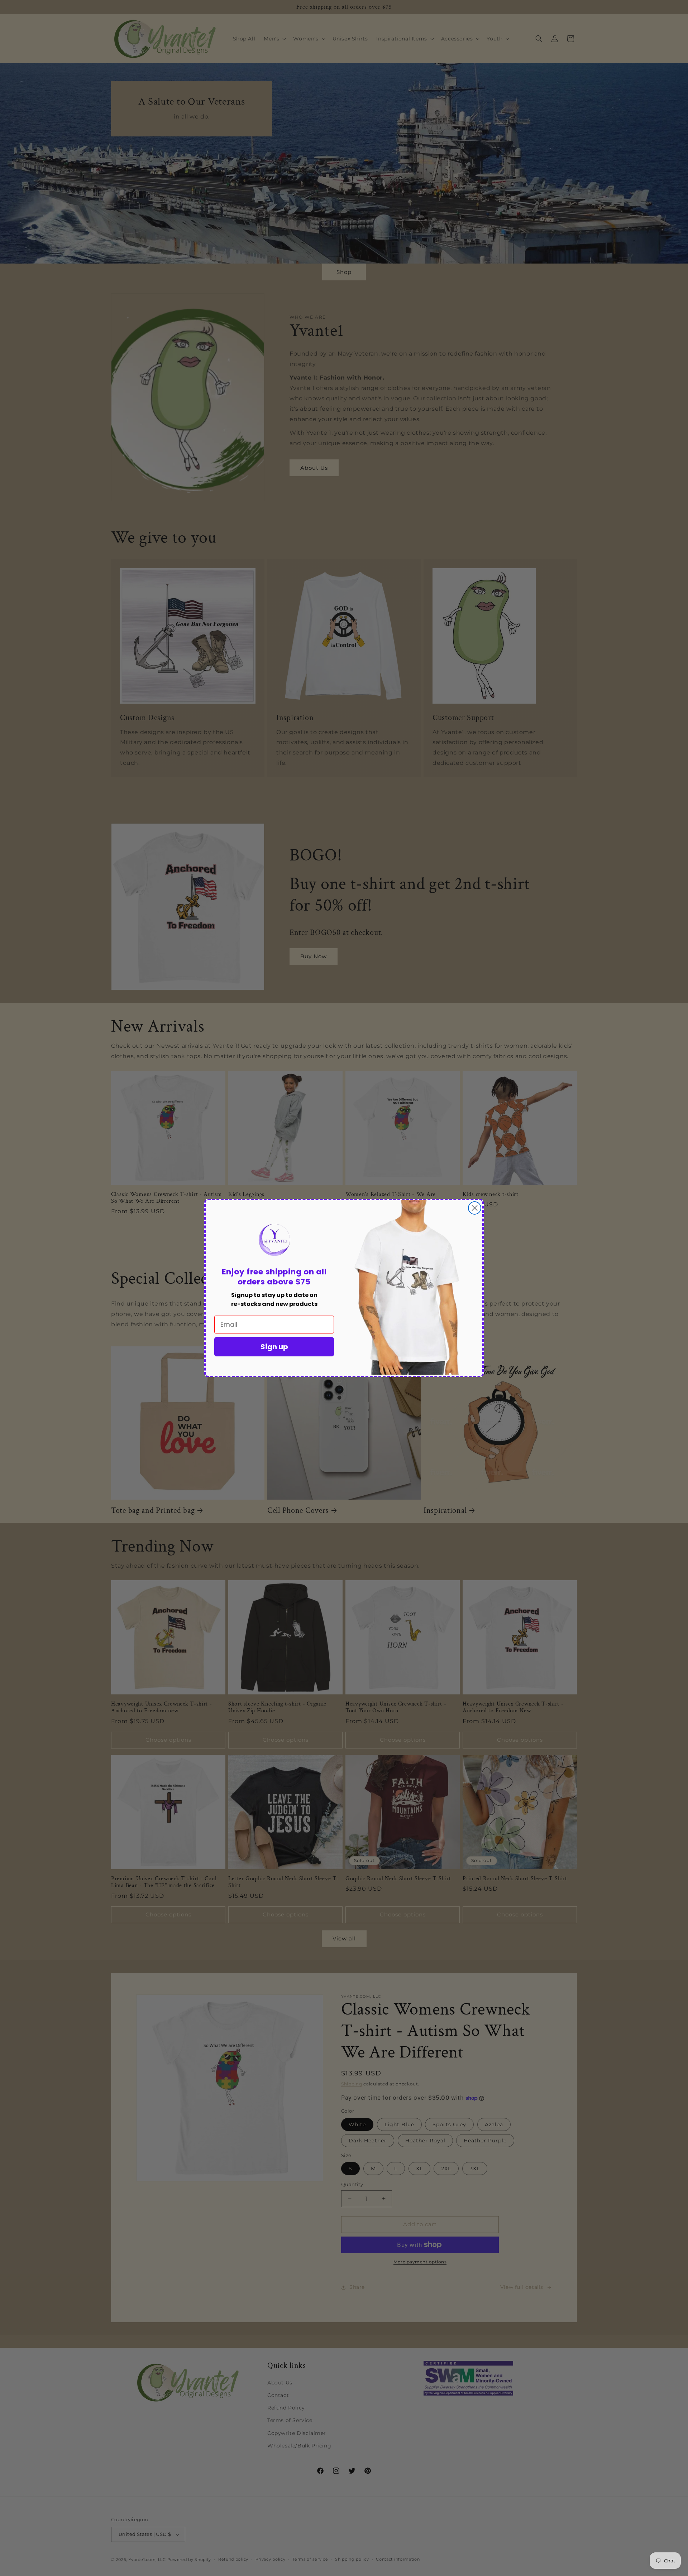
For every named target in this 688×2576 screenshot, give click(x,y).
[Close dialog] (475, 1208)
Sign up (274, 1347)
